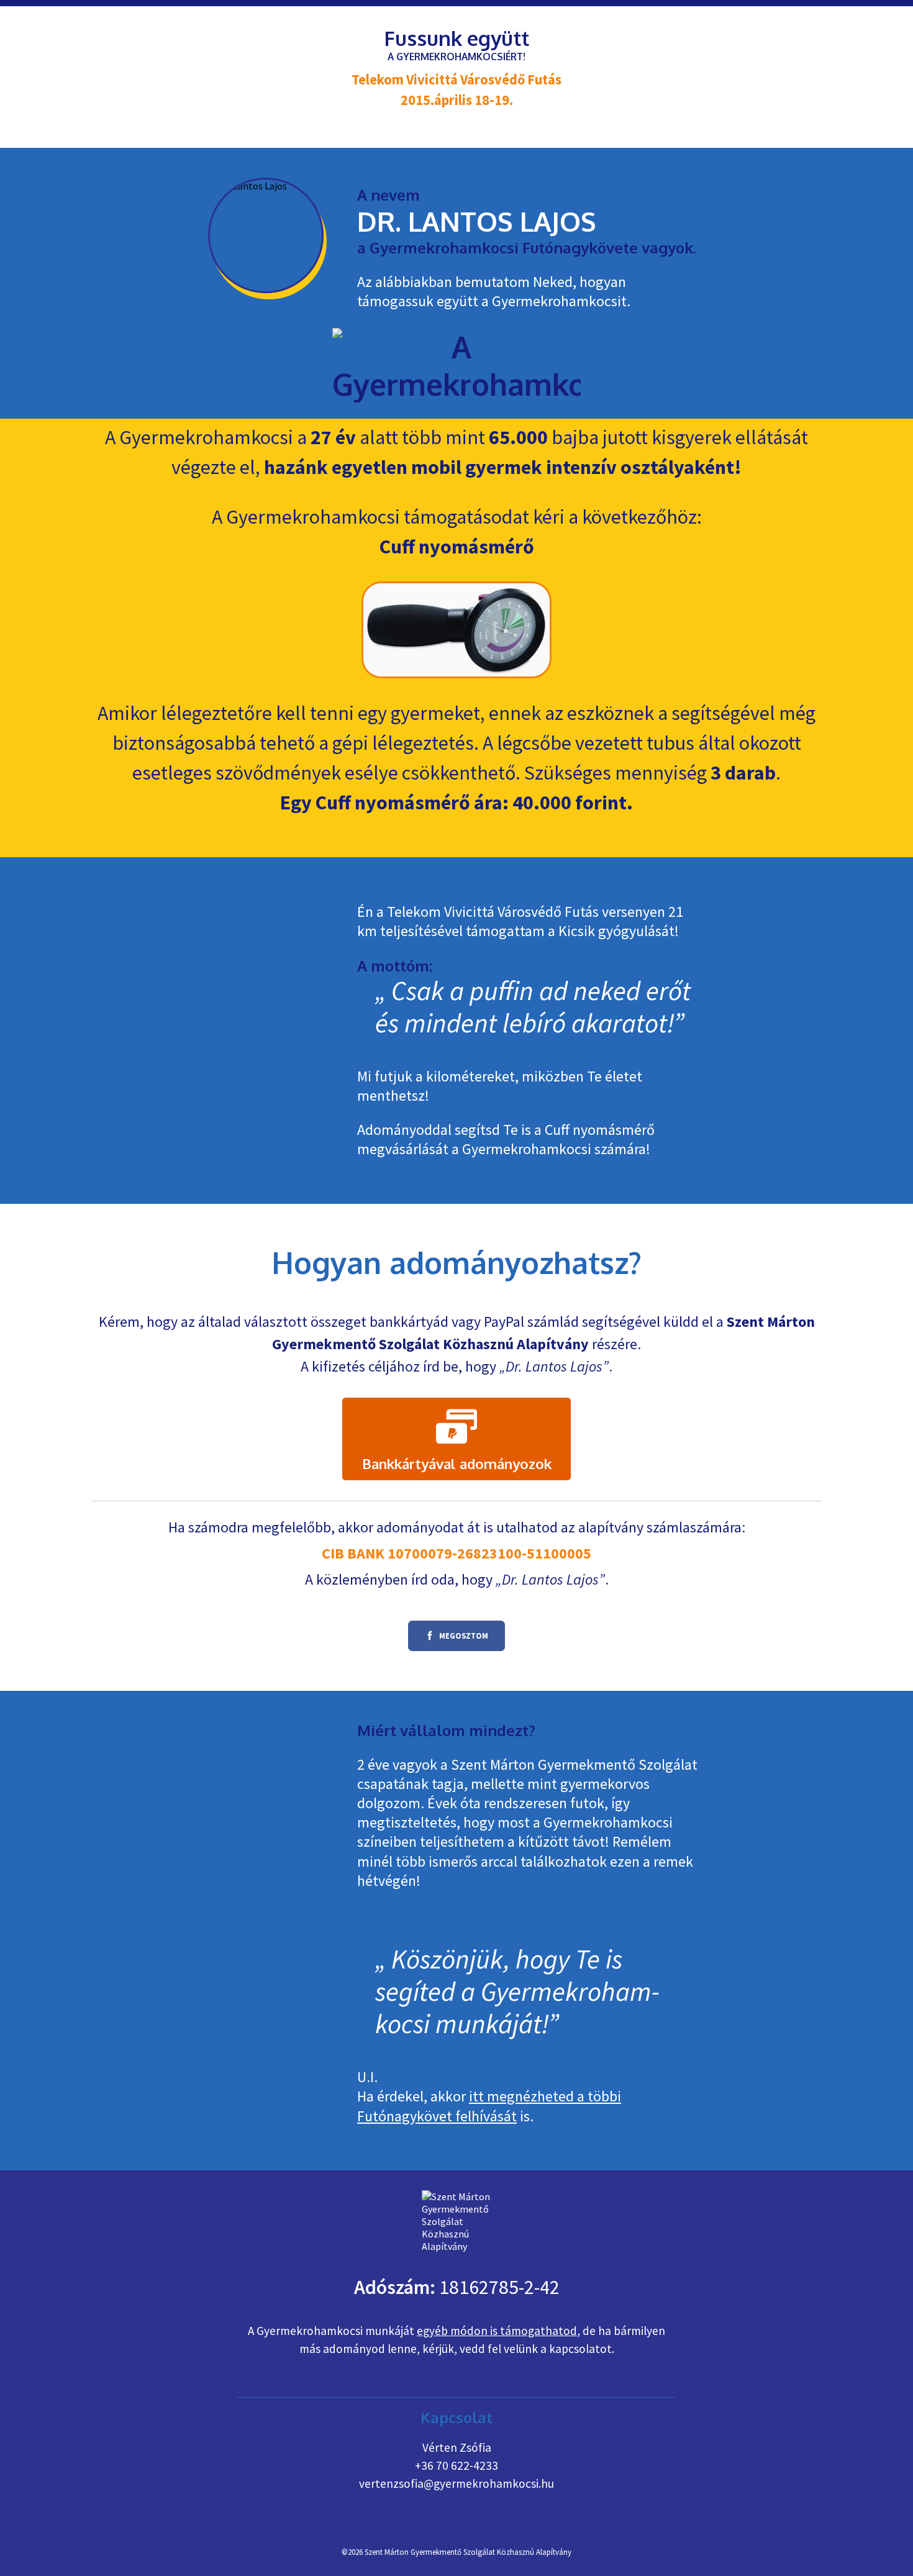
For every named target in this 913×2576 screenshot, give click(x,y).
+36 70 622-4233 (457, 2465)
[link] (457, 1439)
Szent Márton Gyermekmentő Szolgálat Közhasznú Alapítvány (468, 2552)
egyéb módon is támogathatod (497, 2331)
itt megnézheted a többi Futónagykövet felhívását (489, 2106)
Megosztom (448, 1640)
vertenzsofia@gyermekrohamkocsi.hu (457, 2483)
